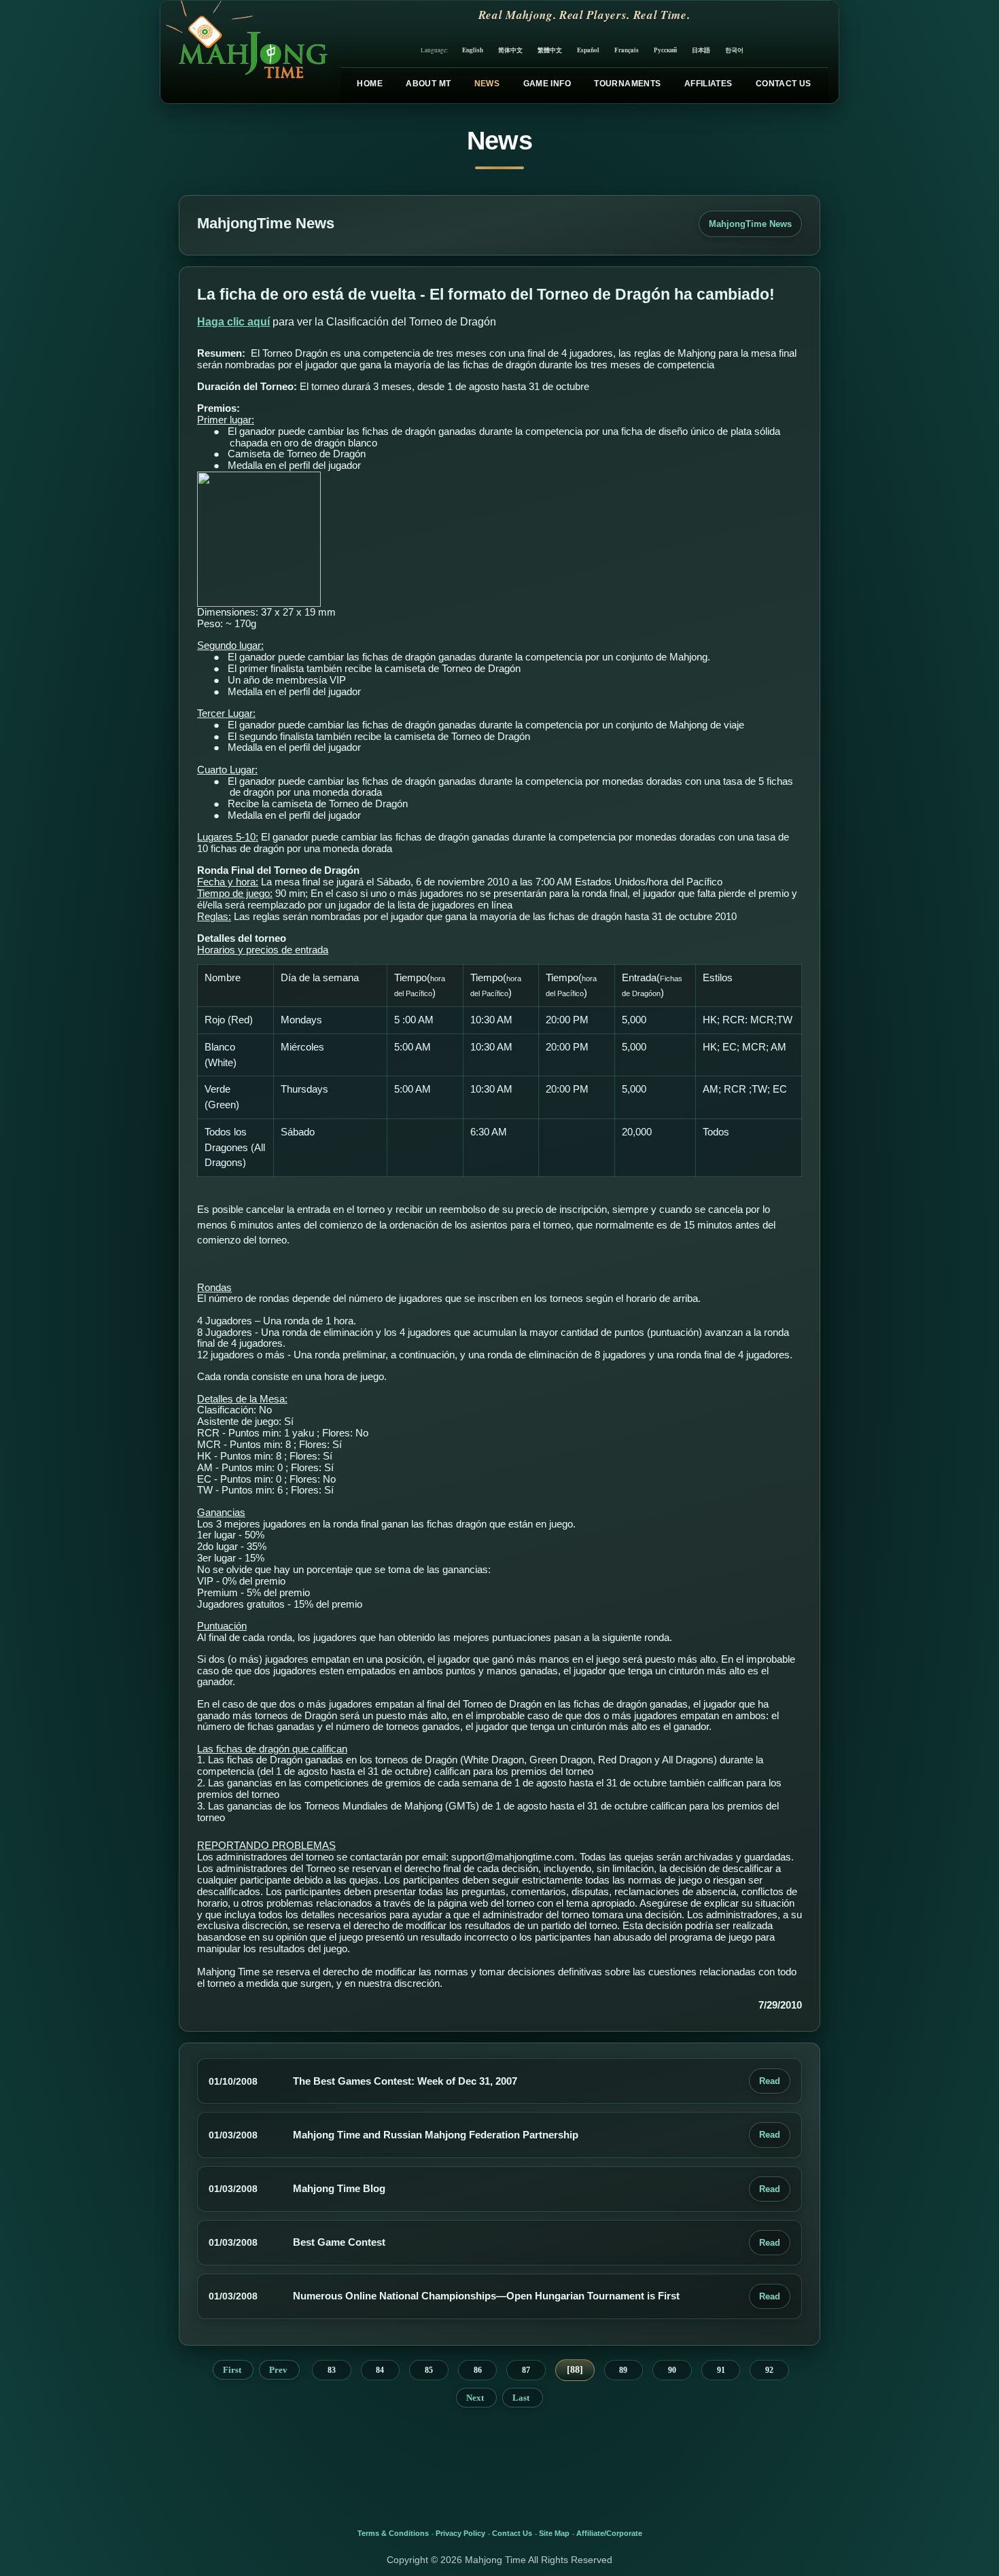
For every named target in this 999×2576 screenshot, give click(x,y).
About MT (428, 84)
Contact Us (784, 84)
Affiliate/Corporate (609, 2533)
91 (721, 2370)
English (473, 50)
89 (623, 2370)
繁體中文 (550, 50)
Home (369, 84)
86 (478, 2370)
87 (526, 2370)
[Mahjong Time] (245, 52)
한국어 (734, 50)
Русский (665, 50)
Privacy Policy (460, 2533)
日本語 (701, 50)
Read (770, 2081)
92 (769, 2370)
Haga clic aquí (233, 322)
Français (627, 50)
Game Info (547, 84)
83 (332, 2370)
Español (588, 50)
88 (575, 2370)
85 (429, 2370)
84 (380, 2370)
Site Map (554, 2533)
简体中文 (510, 50)
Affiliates (708, 84)
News (487, 84)
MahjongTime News (750, 224)
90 (672, 2370)
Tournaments (627, 84)
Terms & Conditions (393, 2533)
